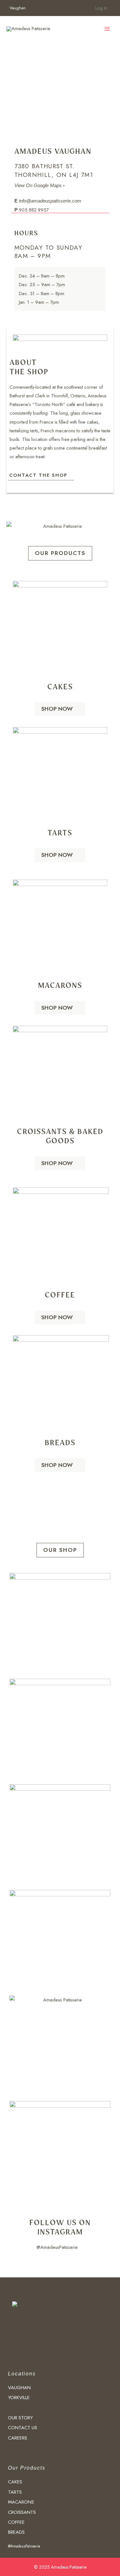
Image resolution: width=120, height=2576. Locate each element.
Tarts (60, 833)
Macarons (60, 985)
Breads (60, 1442)
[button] (60, 553)
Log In (101, 8)
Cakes (60, 687)
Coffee (60, 1295)
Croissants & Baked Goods (60, 1136)
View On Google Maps (39, 186)
